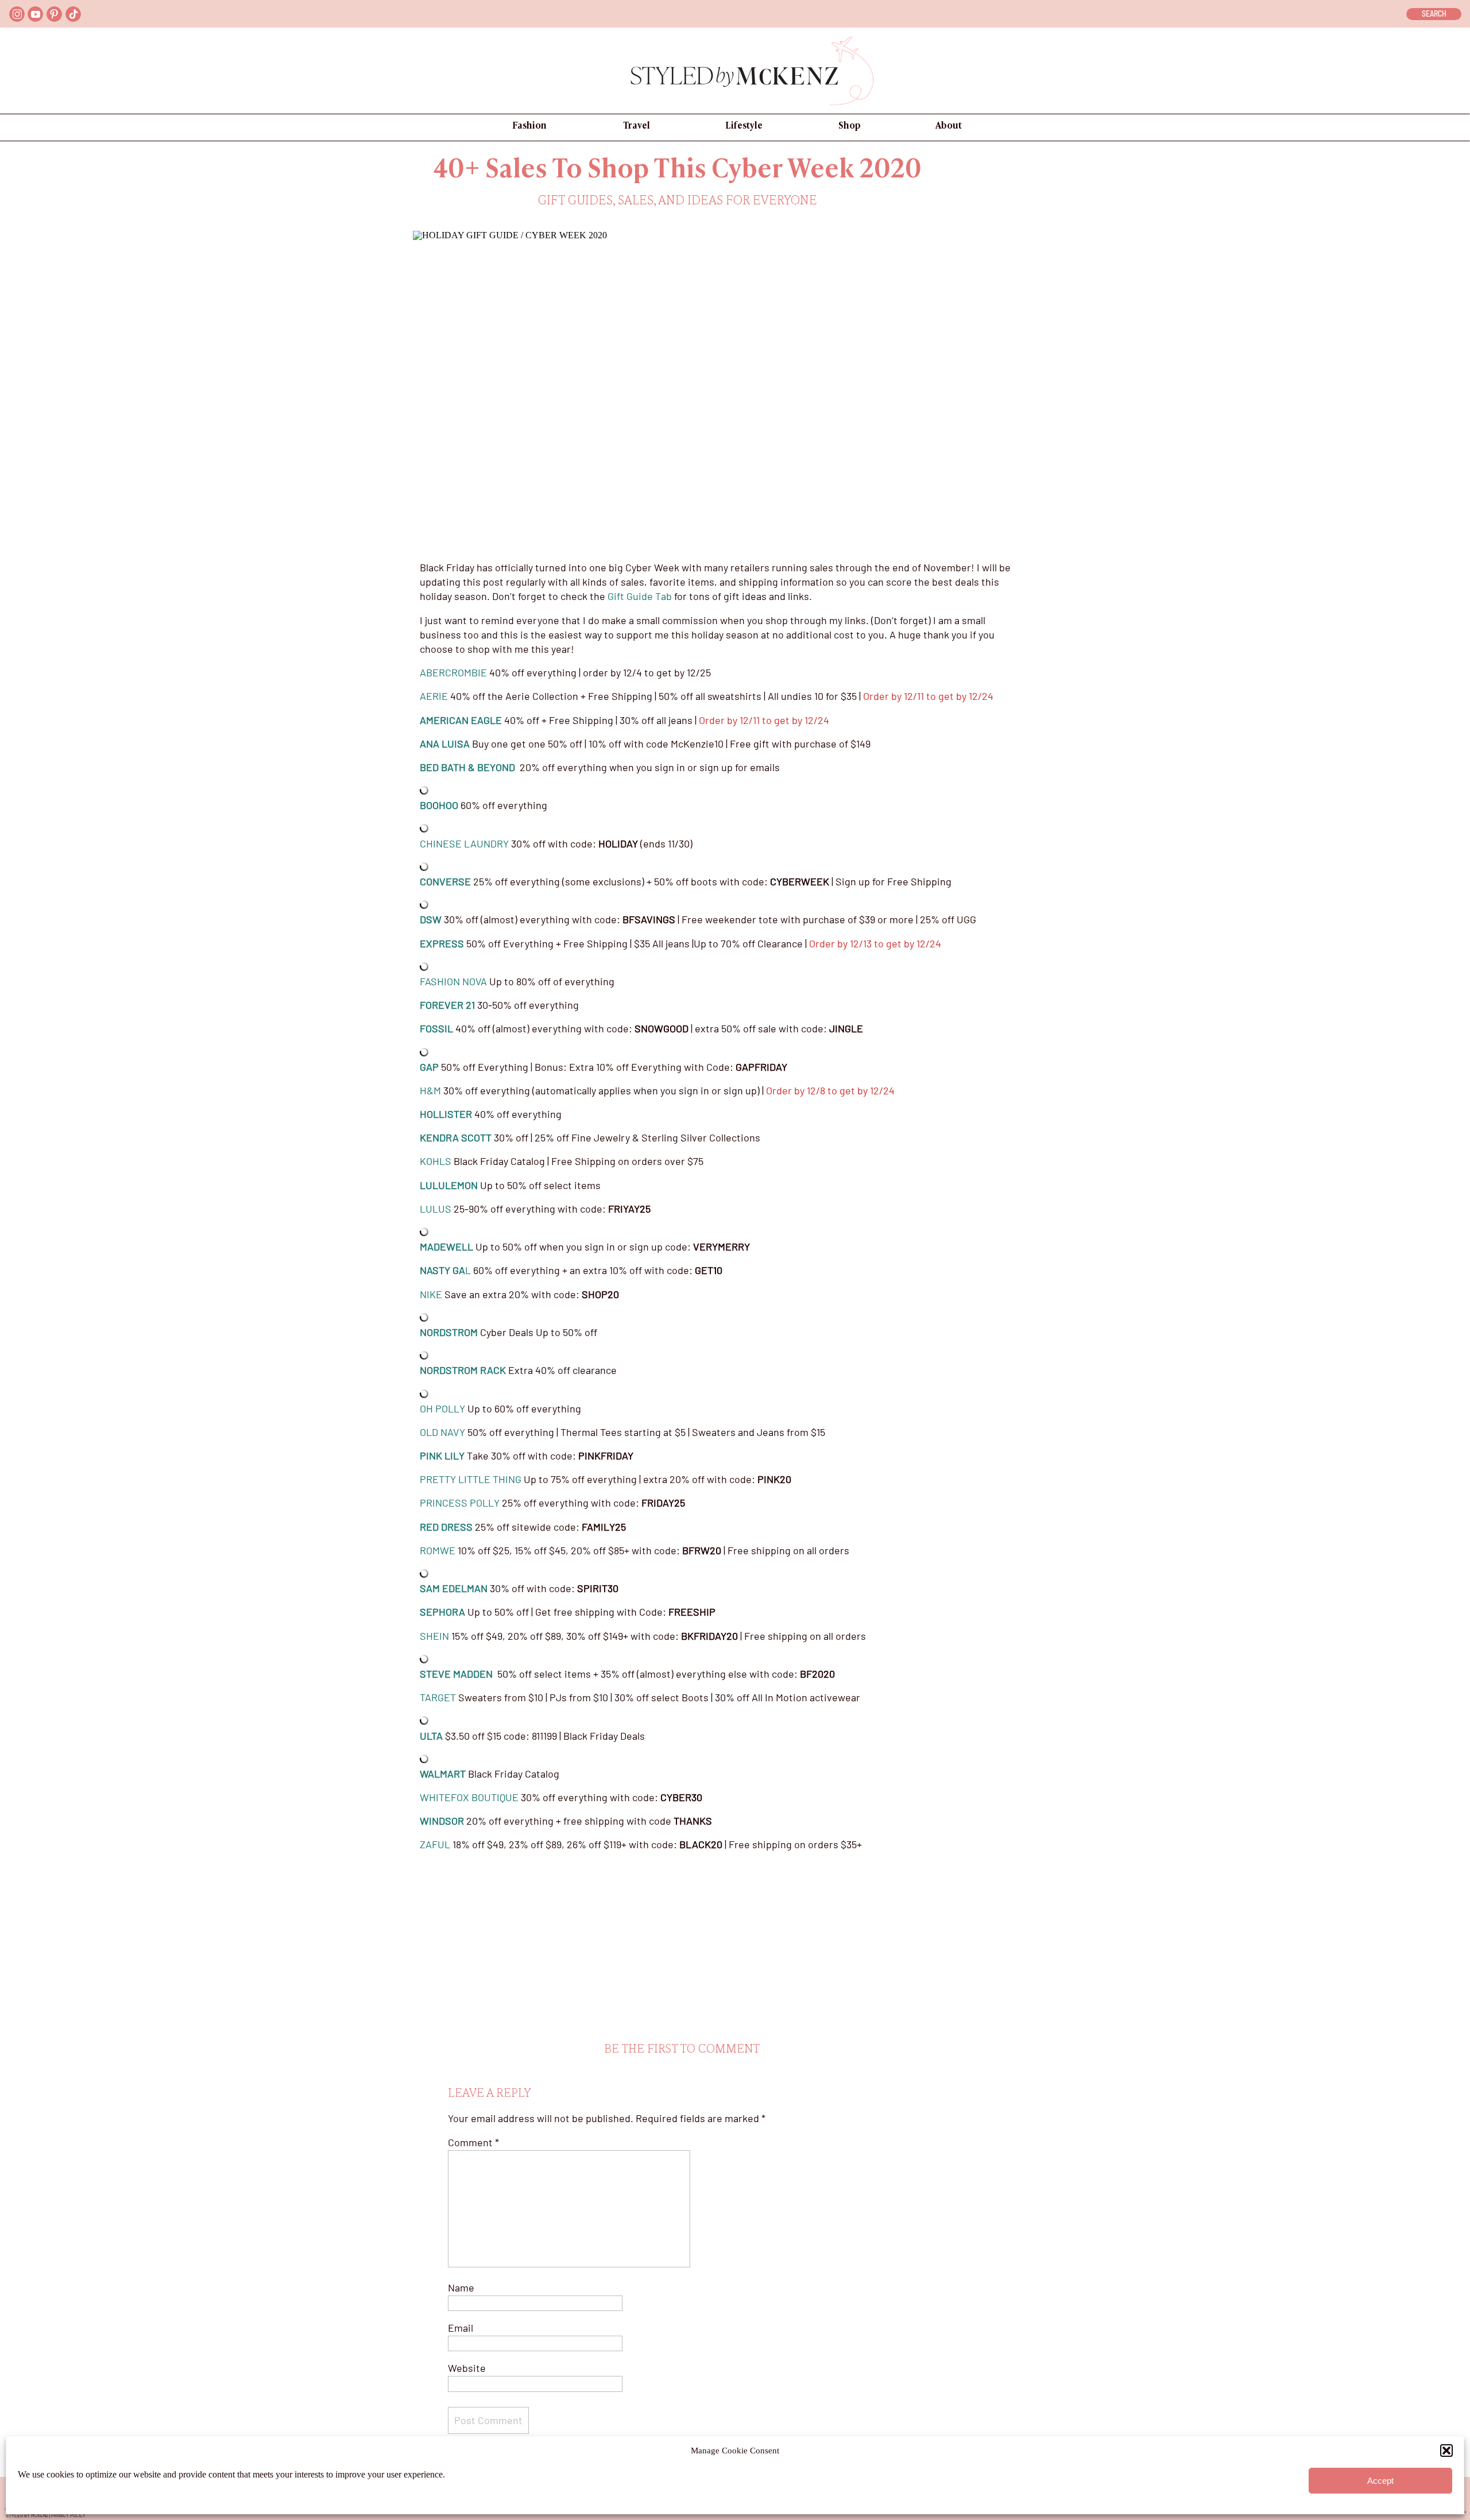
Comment (473, 2142)
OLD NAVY (442, 1432)
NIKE (431, 1294)
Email (461, 2328)
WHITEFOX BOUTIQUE (469, 1797)
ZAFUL (435, 1844)
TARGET (438, 1697)
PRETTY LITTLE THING (471, 1479)
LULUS (436, 1209)
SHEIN (434, 1636)
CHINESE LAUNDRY (464, 843)
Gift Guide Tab (640, 596)
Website (467, 2368)
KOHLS (436, 1161)
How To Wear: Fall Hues (505, 2461)
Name (461, 2287)
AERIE (435, 696)
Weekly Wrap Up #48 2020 (962, 2461)
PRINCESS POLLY (460, 1503)
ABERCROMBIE (453, 672)
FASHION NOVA (453, 981)
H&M (430, 1090)
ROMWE (438, 1550)
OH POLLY (442, 1408)
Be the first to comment (682, 2049)
